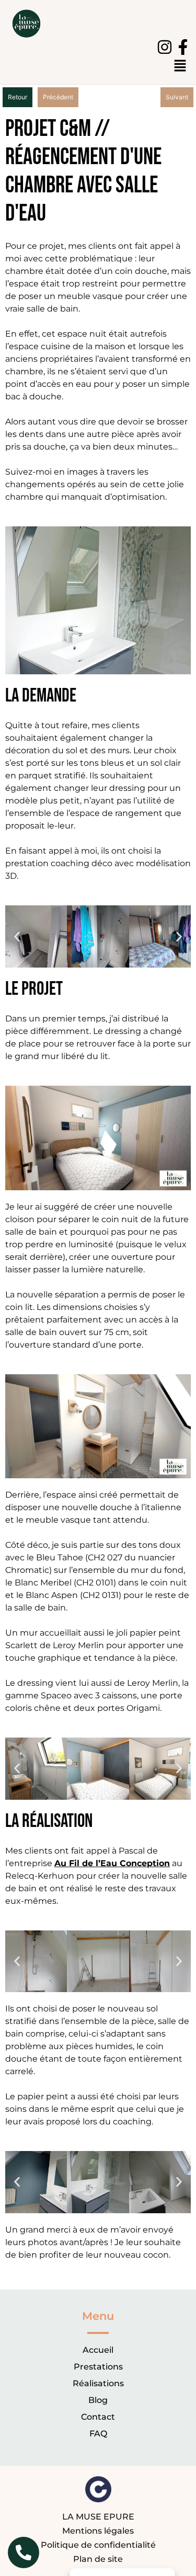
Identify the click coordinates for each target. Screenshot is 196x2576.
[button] (17, 936)
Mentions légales (98, 2531)
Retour (18, 97)
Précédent (58, 97)
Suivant (177, 97)
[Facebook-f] (183, 47)
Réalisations (98, 2383)
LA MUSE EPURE (98, 2517)
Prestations (98, 2367)
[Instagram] (165, 47)
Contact (98, 2417)
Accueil (98, 2350)
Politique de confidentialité (98, 2545)
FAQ (98, 2434)
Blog (98, 2400)
